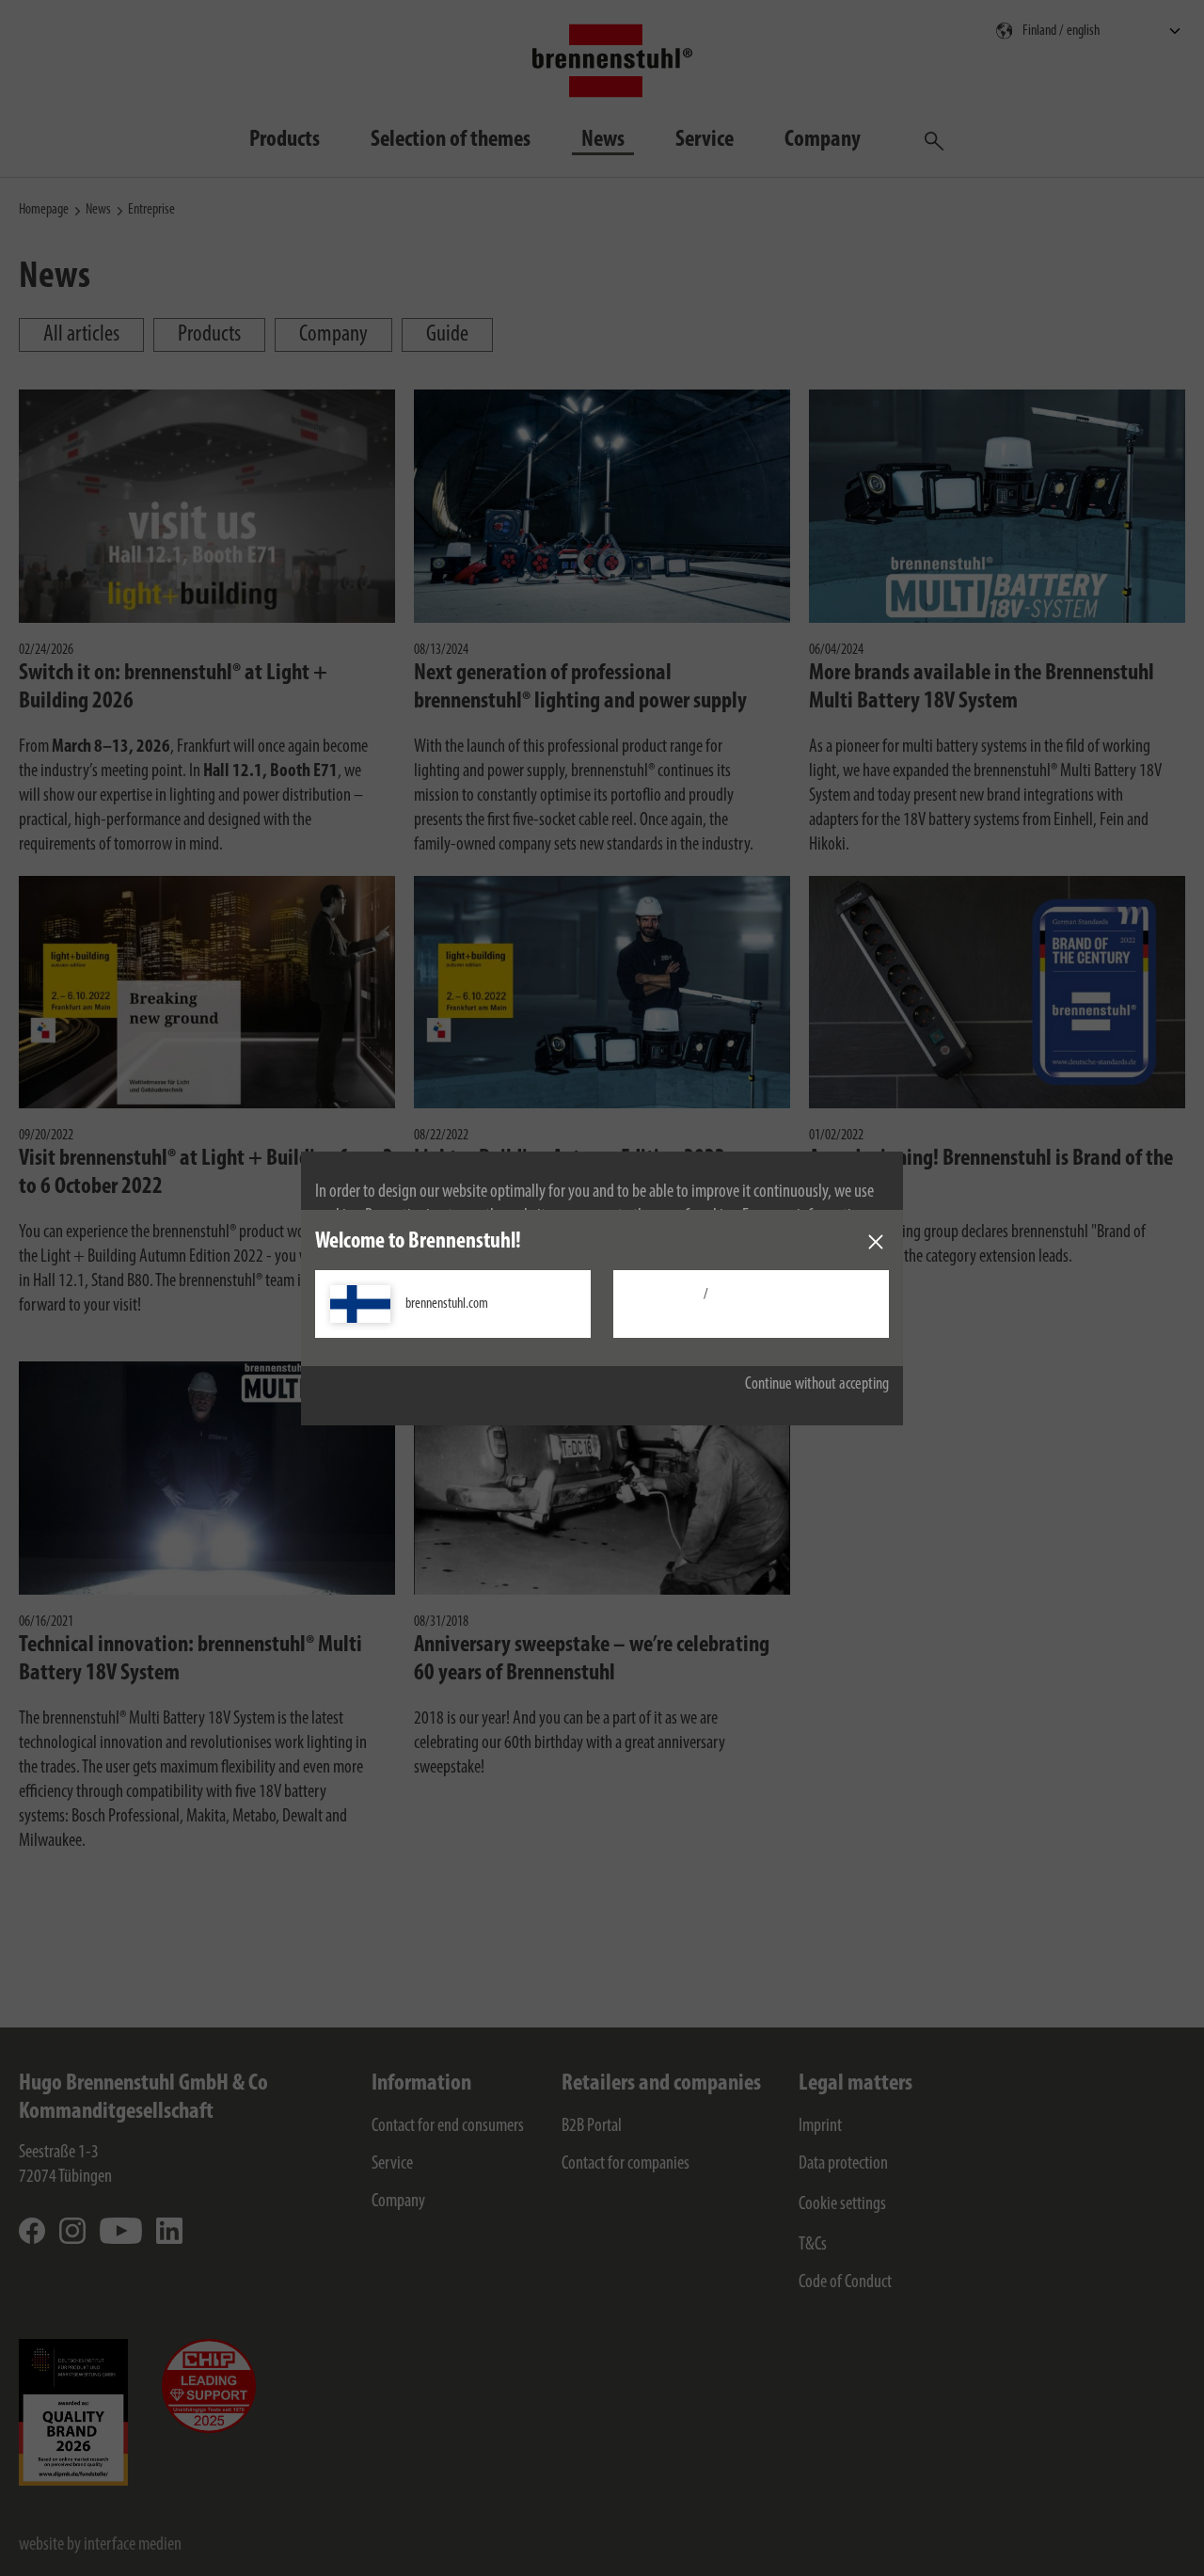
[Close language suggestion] (876, 1242)
